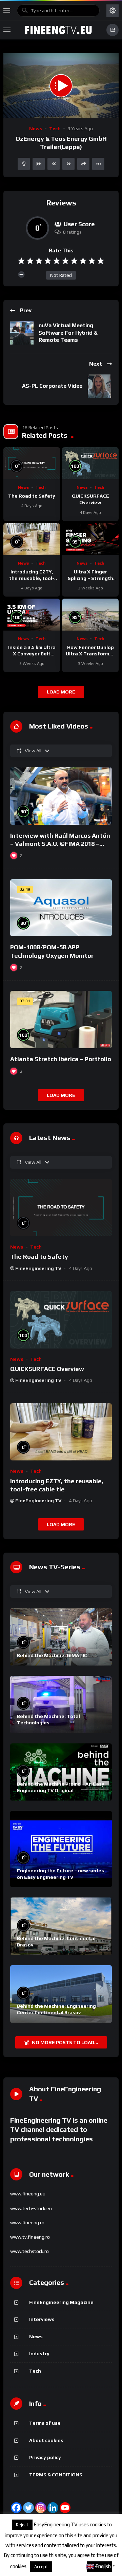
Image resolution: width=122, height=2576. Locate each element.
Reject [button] (22, 2525)
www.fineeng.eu (28, 2194)
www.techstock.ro (29, 2251)
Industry (39, 2354)
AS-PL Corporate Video (52, 386)
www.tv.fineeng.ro (30, 2237)
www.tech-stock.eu (31, 2208)
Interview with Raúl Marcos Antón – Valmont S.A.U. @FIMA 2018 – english (60, 844)
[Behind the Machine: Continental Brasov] (61, 1926)
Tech (55, 129)
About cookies (46, 2440)
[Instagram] (41, 2508)
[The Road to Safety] (32, 463)
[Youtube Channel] (65, 2508)
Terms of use (45, 2423)
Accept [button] (41, 2567)
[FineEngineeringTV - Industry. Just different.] (58, 30)
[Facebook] (16, 2508)
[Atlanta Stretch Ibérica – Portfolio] (61, 1019)
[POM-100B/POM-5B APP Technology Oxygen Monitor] (61, 908)
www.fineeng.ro (27, 2223)
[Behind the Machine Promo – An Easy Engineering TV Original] (61, 1772)
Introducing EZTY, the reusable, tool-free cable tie (32, 578)
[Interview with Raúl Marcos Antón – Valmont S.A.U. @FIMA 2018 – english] (61, 796)
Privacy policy (45, 2457)
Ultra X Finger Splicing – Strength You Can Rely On (90, 578)
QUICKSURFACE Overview (47, 1369)
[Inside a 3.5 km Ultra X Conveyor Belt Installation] (32, 615)
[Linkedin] (53, 2508)
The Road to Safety (32, 496)
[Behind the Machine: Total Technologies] (61, 1704)
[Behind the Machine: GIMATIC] (61, 1637)
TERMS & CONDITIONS (56, 2475)
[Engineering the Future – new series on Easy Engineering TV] (61, 1849)
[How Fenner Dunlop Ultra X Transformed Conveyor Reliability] (90, 615)
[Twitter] (28, 2508)
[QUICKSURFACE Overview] (90, 463)
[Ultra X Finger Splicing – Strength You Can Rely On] (90, 539)
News (36, 129)
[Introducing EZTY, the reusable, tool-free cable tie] (32, 539)
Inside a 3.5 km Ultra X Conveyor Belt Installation (32, 654)
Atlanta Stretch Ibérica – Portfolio (61, 1059)
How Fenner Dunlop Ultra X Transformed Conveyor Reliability (90, 654)
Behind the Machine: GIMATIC (52, 1655)
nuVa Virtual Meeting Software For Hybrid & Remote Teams (68, 333)
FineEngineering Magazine (61, 2302)
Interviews (42, 2319)
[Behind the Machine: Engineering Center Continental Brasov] (61, 1994)
